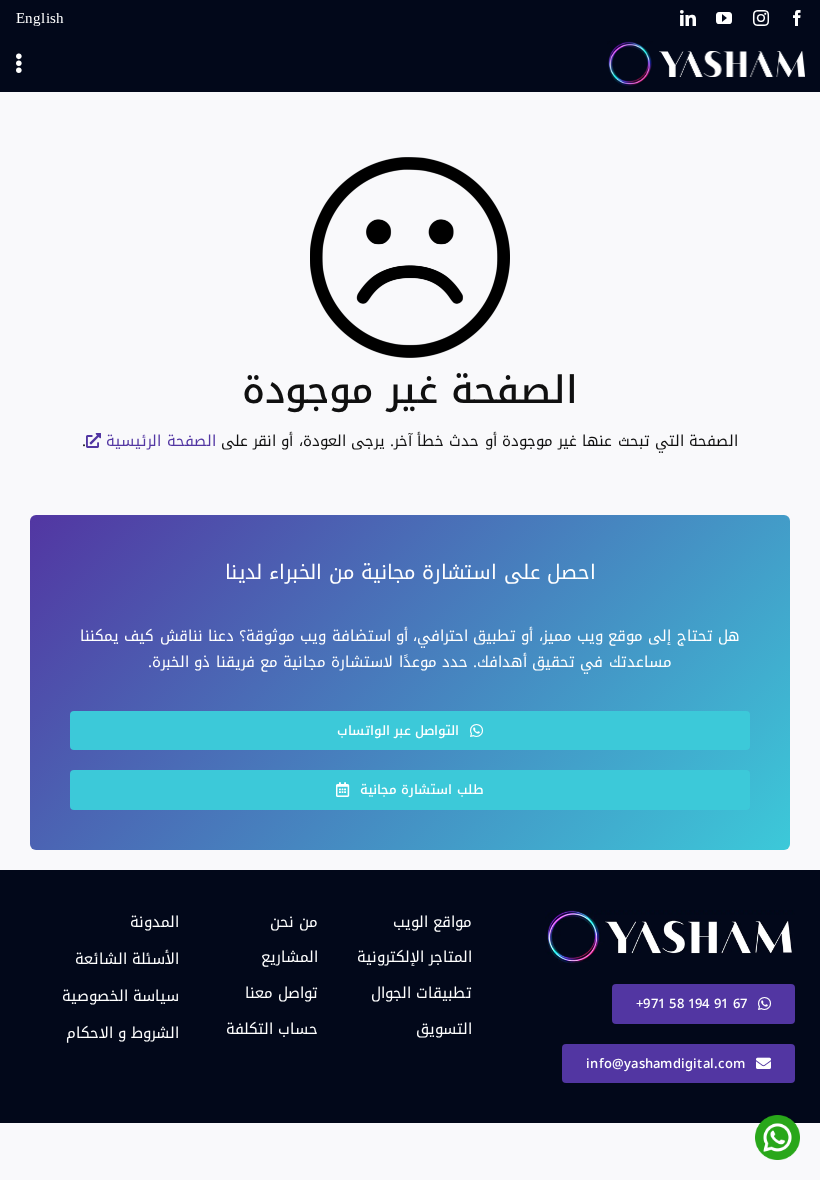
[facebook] (797, 18)
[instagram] (761, 18)
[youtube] (724, 18)
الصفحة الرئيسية (160, 441)
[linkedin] (688, 18)
